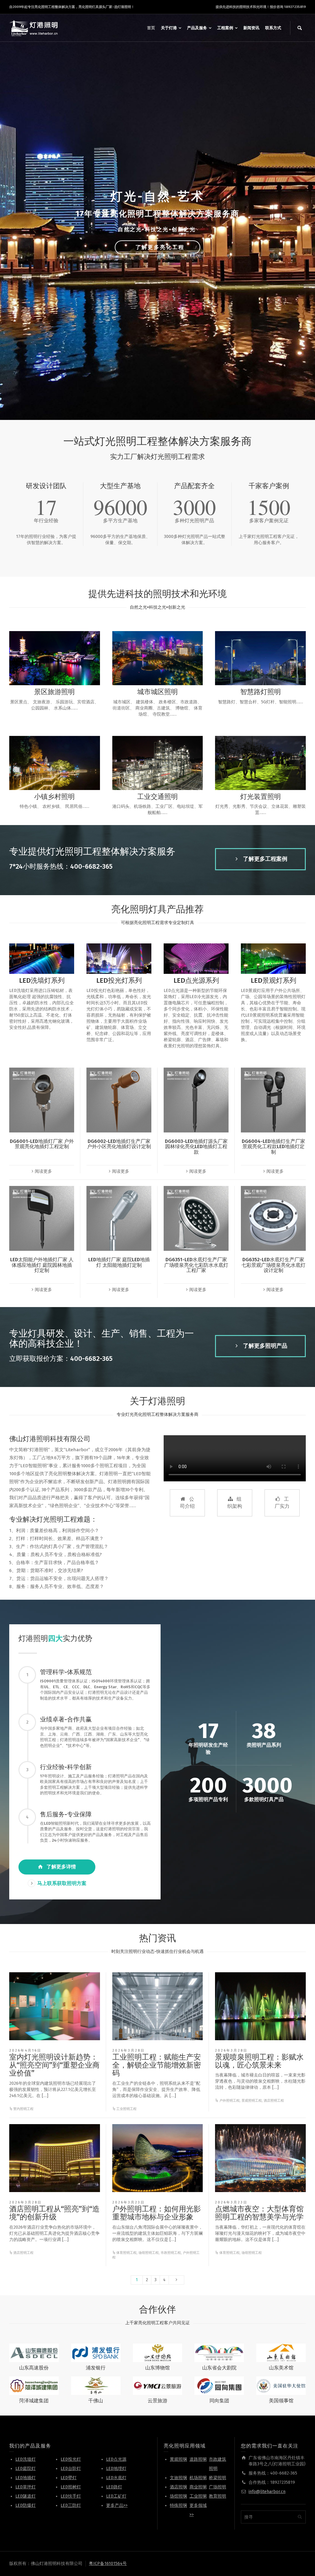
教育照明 (217, 2496)
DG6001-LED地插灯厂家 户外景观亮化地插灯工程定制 (42, 1144)
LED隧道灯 (26, 2496)
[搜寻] (300, 28)
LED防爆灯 (26, 2505)
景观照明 (178, 2459)
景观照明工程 (252, 2101)
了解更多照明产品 (265, 1346)
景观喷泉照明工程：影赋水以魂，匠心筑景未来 (259, 2061)
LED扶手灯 (71, 2496)
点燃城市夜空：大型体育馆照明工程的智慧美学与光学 (259, 2213)
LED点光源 (116, 2459)
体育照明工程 (126, 2253)
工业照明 (198, 2496)
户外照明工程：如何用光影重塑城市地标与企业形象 (157, 2213)
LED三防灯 (71, 2505)
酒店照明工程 (274, 2101)
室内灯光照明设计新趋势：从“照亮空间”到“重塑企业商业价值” (54, 2065)
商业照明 (198, 2487)
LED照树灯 (71, 2487)
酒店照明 (178, 2487)
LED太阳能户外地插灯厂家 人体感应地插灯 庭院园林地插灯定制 (42, 1265)
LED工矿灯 (116, 2496)
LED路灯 (114, 2487)
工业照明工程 (126, 2109)
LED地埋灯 (116, 2469)
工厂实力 (282, 1503)
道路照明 (198, 2459)
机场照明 (198, 2478)
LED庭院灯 (26, 2469)
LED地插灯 (26, 2478)
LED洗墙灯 (26, 2459)
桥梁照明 (217, 2478)
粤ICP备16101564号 (108, 2564)
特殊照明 (178, 2505)
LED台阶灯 (71, 2469)
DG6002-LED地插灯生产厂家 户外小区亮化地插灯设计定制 (119, 1144)
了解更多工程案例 (265, 859)
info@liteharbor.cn (267, 2492)
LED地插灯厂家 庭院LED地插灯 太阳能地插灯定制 (119, 1262)
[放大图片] (55, 2006)
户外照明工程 (229, 2101)
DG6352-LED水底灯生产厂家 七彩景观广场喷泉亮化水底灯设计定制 (273, 1265)
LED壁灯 (69, 2478)
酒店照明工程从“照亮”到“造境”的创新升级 (54, 2213)
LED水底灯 (116, 2478)
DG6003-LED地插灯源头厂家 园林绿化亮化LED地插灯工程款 (196, 1147)
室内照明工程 (23, 2109)
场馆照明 (178, 2496)
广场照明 (217, 2487)
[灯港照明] (34, 28)
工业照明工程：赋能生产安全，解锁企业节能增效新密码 (157, 2065)
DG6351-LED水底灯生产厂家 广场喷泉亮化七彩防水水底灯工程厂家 (196, 1265)
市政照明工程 (171, 2253)
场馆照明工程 (149, 2253)
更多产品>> (117, 2505)
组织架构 (235, 1503)
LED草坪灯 (26, 2487)
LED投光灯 (71, 2459)
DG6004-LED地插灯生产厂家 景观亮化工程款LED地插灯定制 (273, 1147)
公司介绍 (187, 1503)
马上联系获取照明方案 (62, 1883)
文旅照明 (178, 2478)
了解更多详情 (61, 1867)
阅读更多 (43, 1171)
